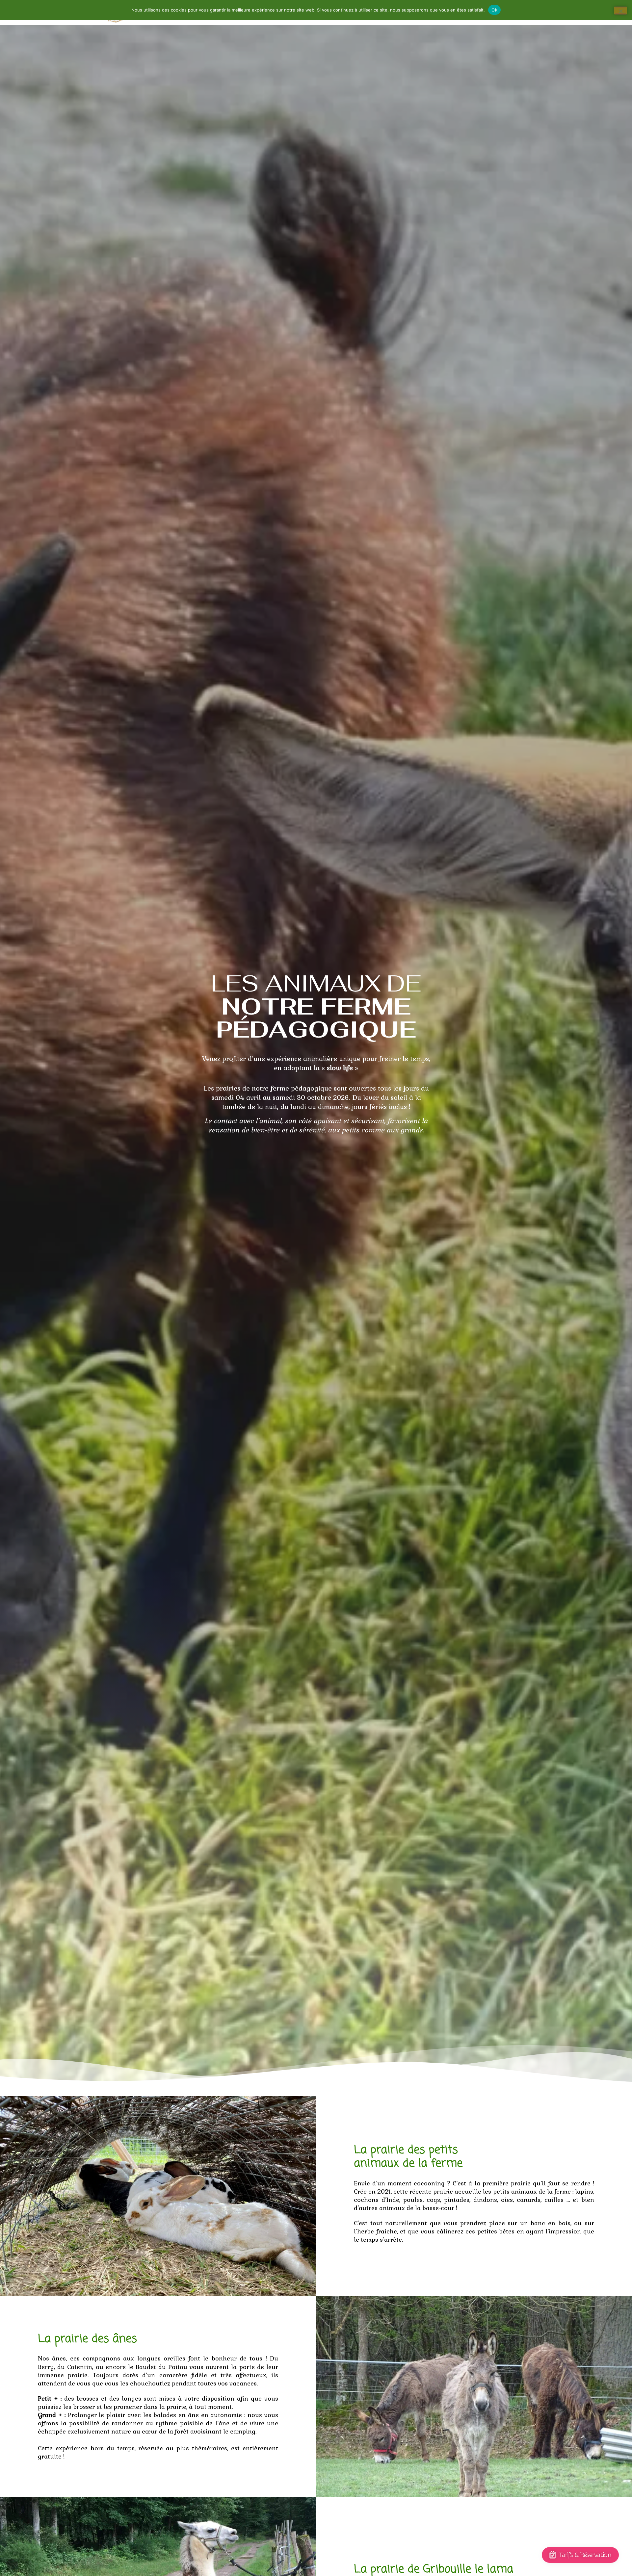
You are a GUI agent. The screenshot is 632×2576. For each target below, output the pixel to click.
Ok (494, 10)
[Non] (620, 11)
